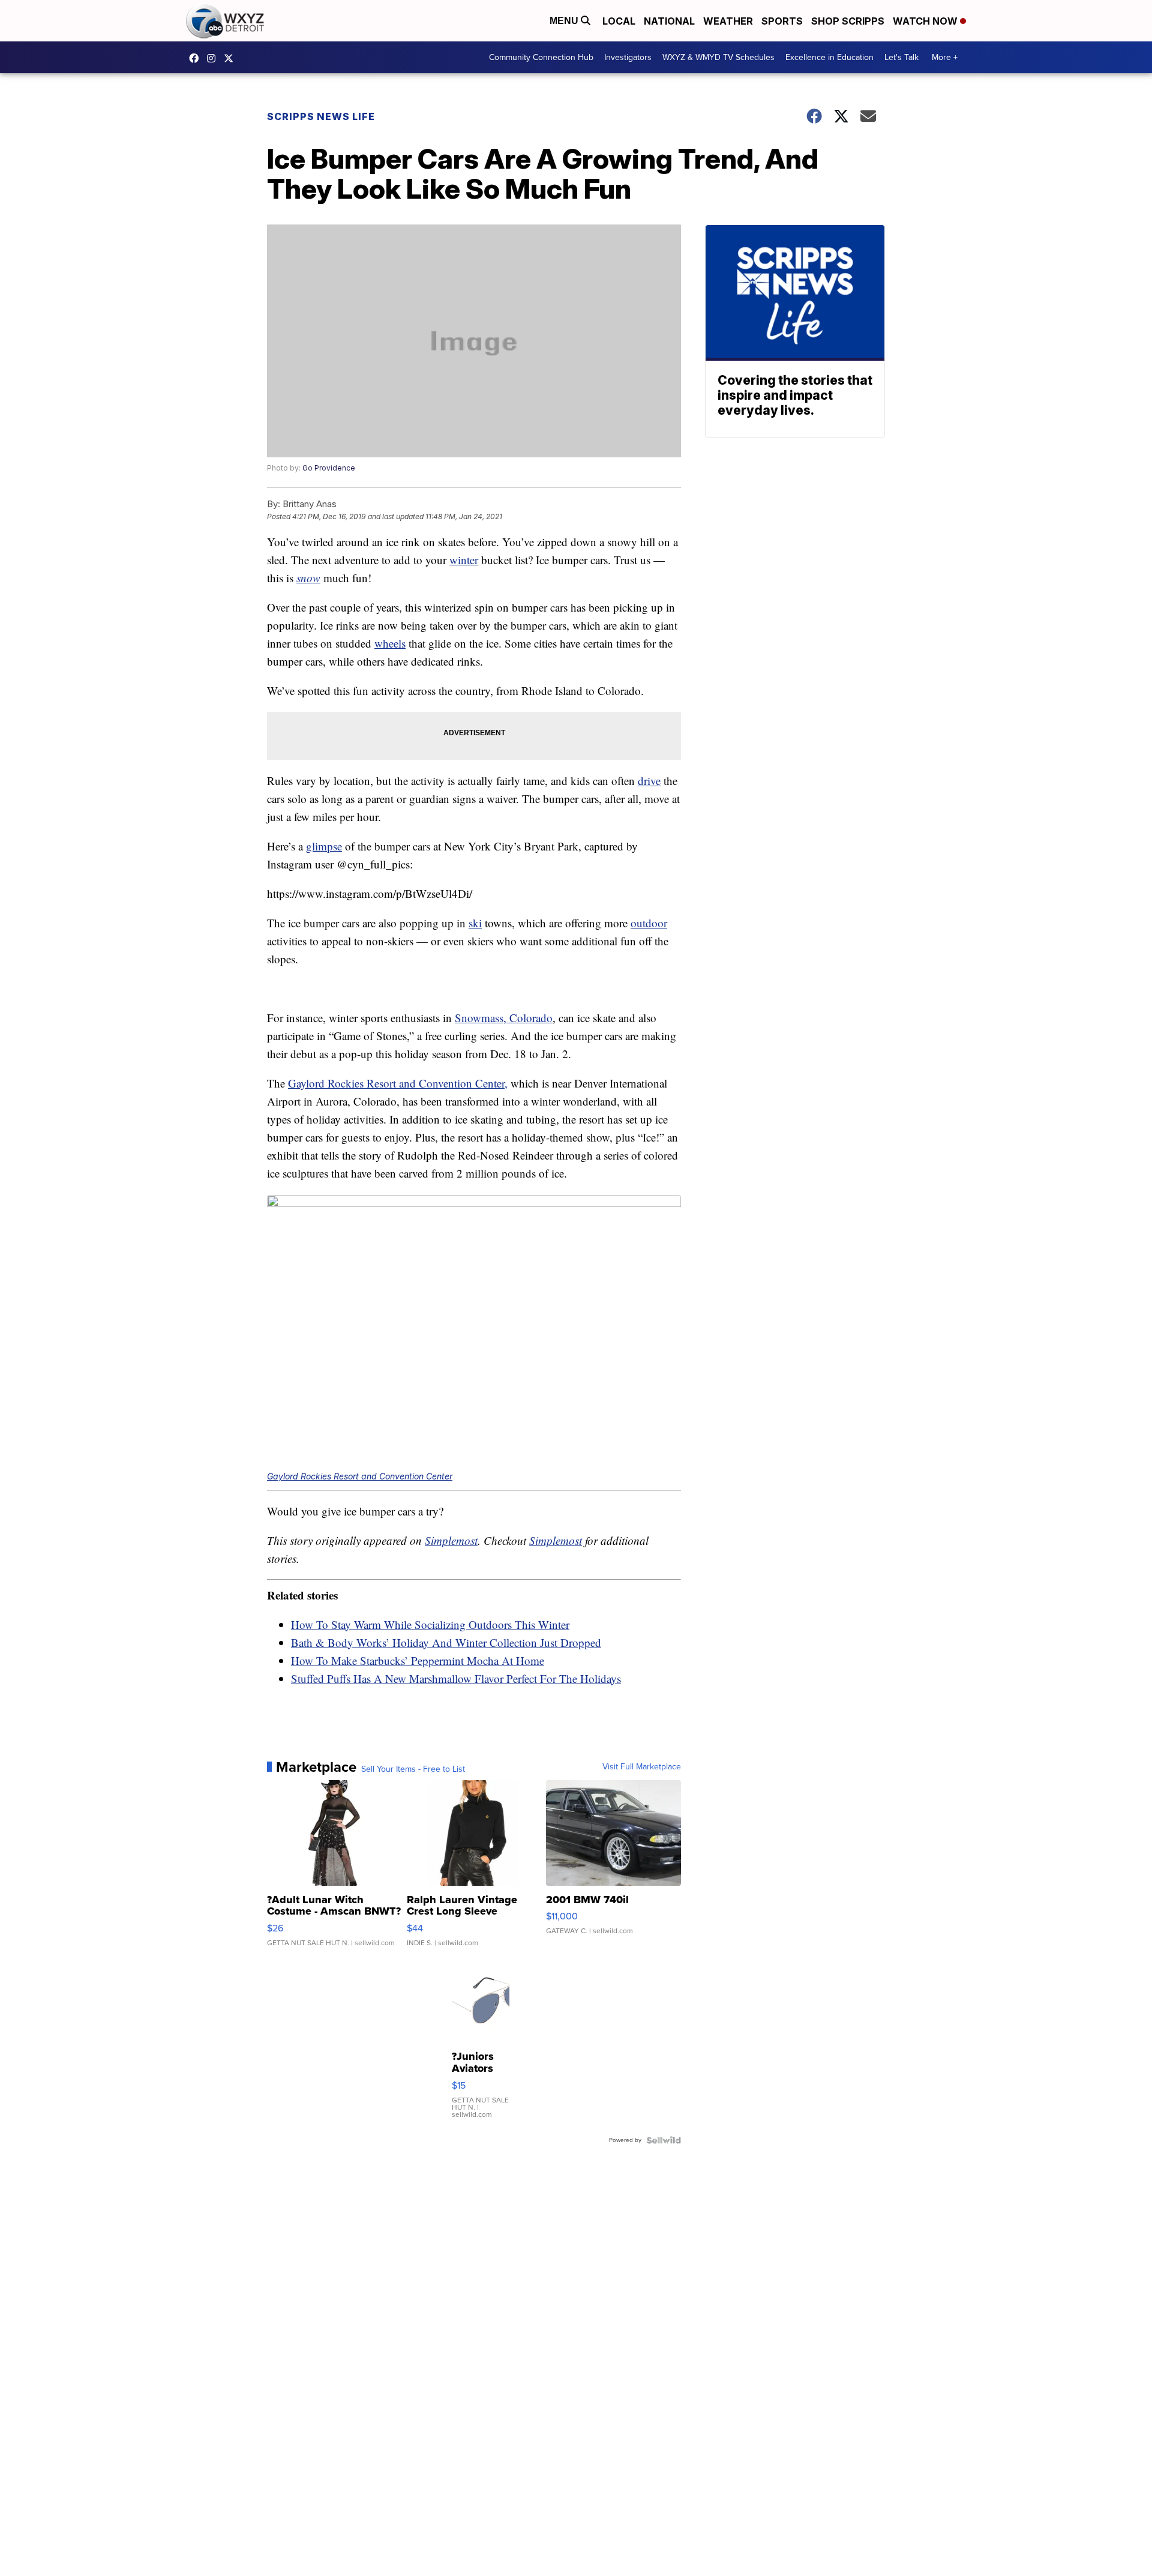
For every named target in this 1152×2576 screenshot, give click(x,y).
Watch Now (926, 21)
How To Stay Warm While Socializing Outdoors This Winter (430, 1624)
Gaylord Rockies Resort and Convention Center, (398, 1083)
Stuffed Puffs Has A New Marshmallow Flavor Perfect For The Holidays (456, 1678)
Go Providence (329, 468)
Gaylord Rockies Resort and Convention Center (360, 1476)
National (669, 21)
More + (945, 57)
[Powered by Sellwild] (664, 2140)
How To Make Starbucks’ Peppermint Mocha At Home (418, 1660)
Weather (728, 21)
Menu (565, 21)
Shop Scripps (848, 21)
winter (464, 560)
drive (649, 781)
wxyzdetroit (197, 58)
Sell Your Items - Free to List (413, 1769)
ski (475, 923)
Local (619, 21)
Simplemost (451, 1540)
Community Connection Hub (541, 57)
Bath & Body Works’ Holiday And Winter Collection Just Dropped (446, 1642)
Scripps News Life (321, 116)
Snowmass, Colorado (504, 1018)
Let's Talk (901, 57)
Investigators (628, 57)
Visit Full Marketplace (642, 1767)
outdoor (649, 923)
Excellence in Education (829, 57)
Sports (782, 21)
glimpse (324, 846)
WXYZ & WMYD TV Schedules (718, 57)
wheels (390, 643)
